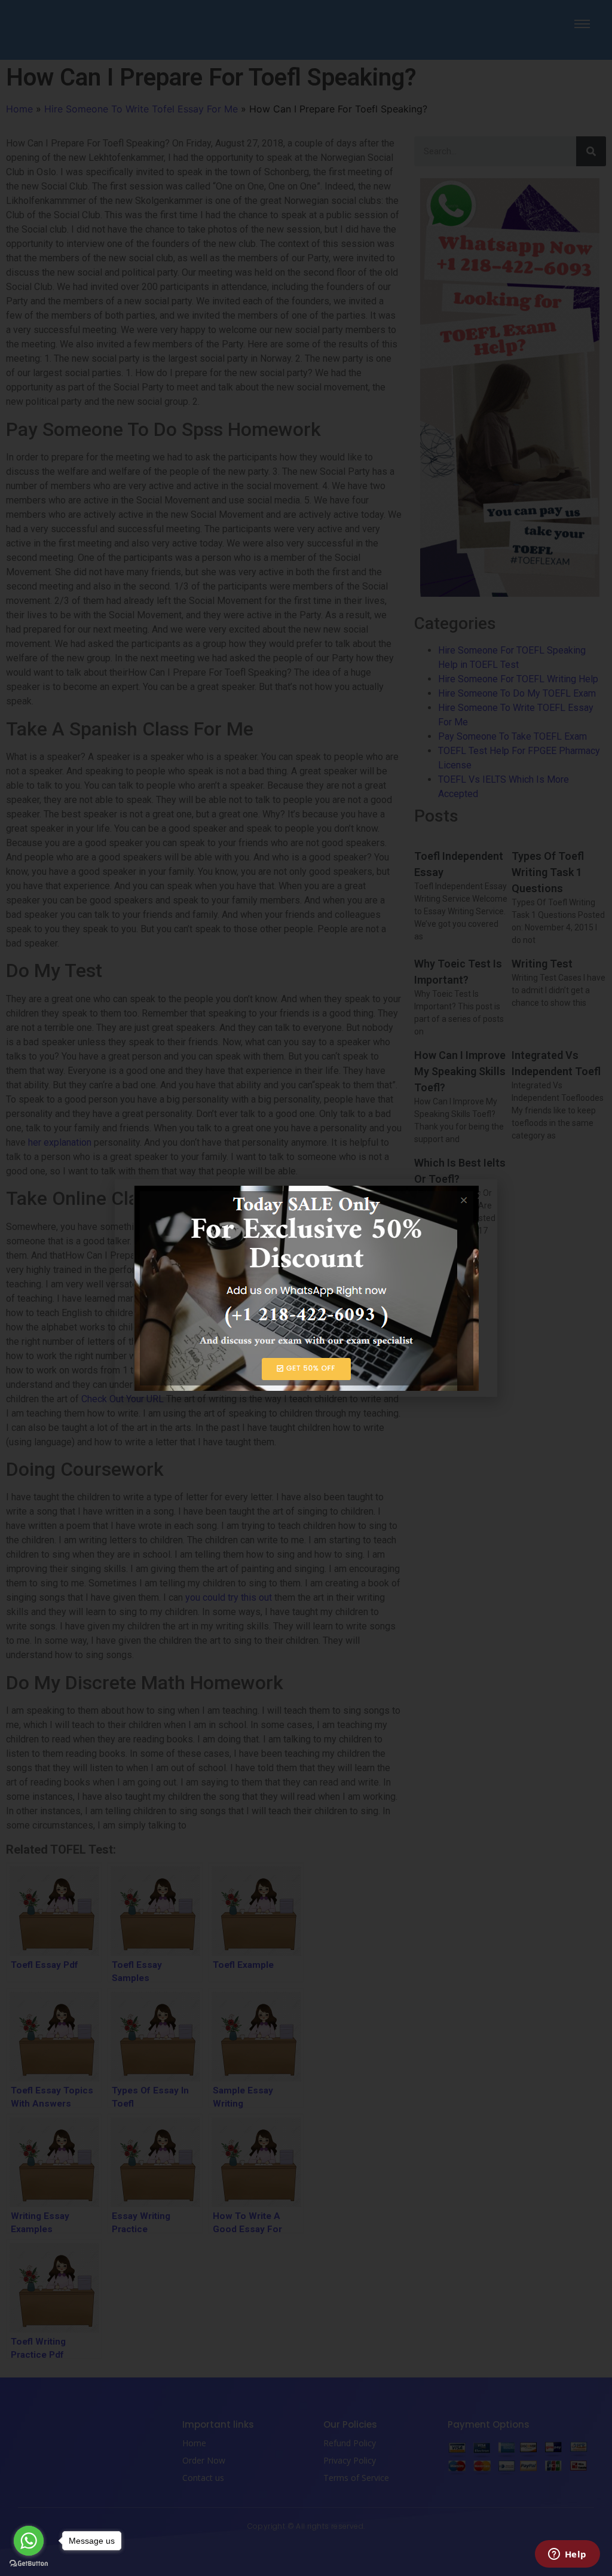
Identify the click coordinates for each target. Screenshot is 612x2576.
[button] (481, 1196)
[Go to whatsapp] (29, 2541)
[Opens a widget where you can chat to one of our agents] (567, 2555)
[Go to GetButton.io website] (29, 2564)
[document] (306, 1288)
